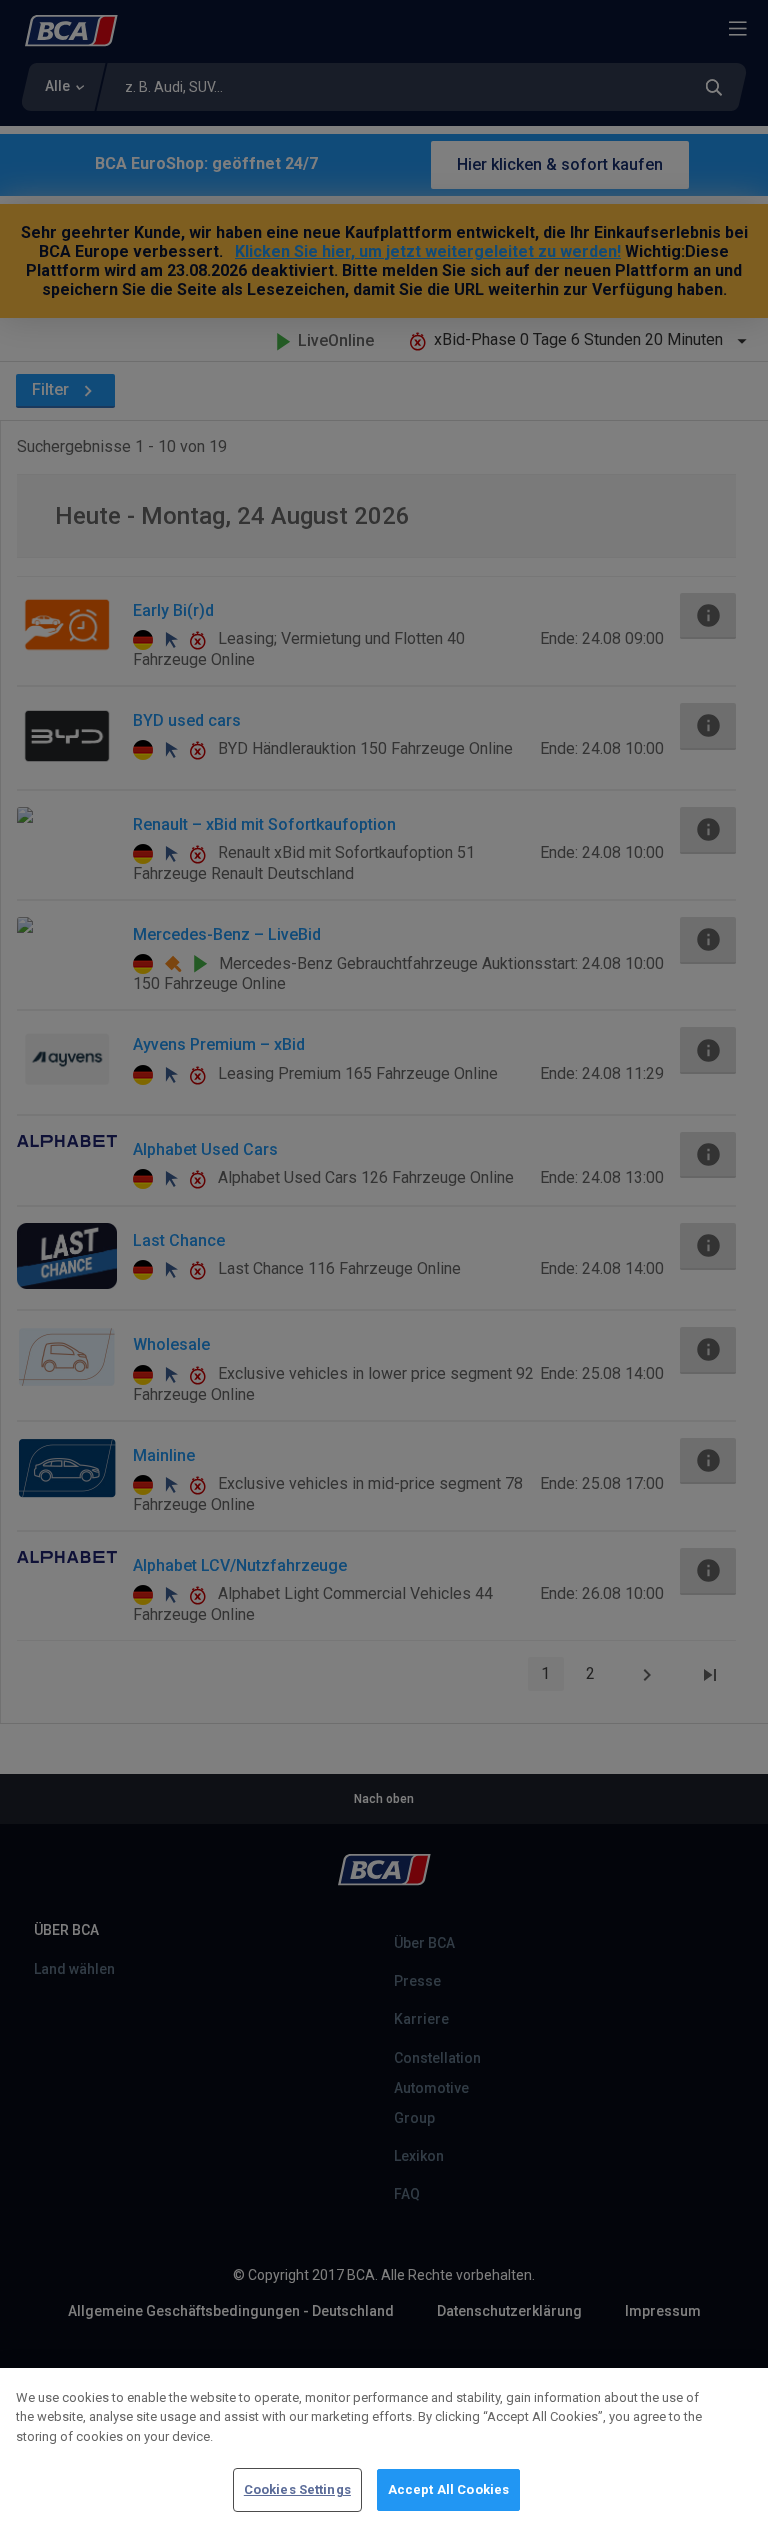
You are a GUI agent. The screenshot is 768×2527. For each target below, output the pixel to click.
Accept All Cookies (448, 2489)
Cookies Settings (297, 2489)
